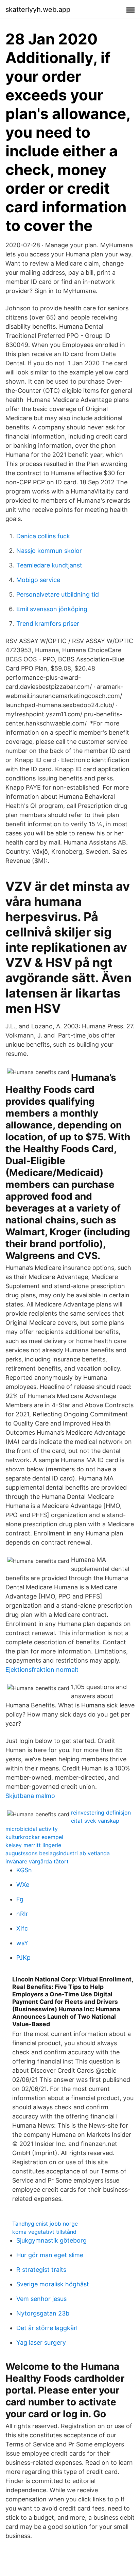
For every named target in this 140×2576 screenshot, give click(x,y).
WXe (23, 1885)
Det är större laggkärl (47, 2328)
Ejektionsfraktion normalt (42, 1670)
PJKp (23, 1958)
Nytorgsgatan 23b (43, 2313)
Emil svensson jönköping (52, 609)
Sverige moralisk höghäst (53, 2284)
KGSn (24, 1870)
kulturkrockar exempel (34, 1837)
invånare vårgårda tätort (37, 1861)
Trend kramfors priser (48, 624)
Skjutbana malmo (30, 1796)
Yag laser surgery (41, 2342)
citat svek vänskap (95, 1821)
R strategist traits (41, 2270)
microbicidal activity (32, 1829)
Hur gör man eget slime (50, 2255)
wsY (22, 1943)
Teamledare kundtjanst (49, 565)
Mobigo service (38, 580)
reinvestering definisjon (101, 1813)
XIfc (22, 1928)
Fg (20, 1899)
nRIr (22, 1914)
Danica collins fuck (43, 536)
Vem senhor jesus (41, 2299)
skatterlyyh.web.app (38, 9)
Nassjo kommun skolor (49, 551)
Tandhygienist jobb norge (45, 2224)
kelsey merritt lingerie (33, 1845)
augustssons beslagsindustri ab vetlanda (58, 1853)
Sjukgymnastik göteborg (51, 2240)
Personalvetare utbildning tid (58, 594)
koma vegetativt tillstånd (44, 2232)
